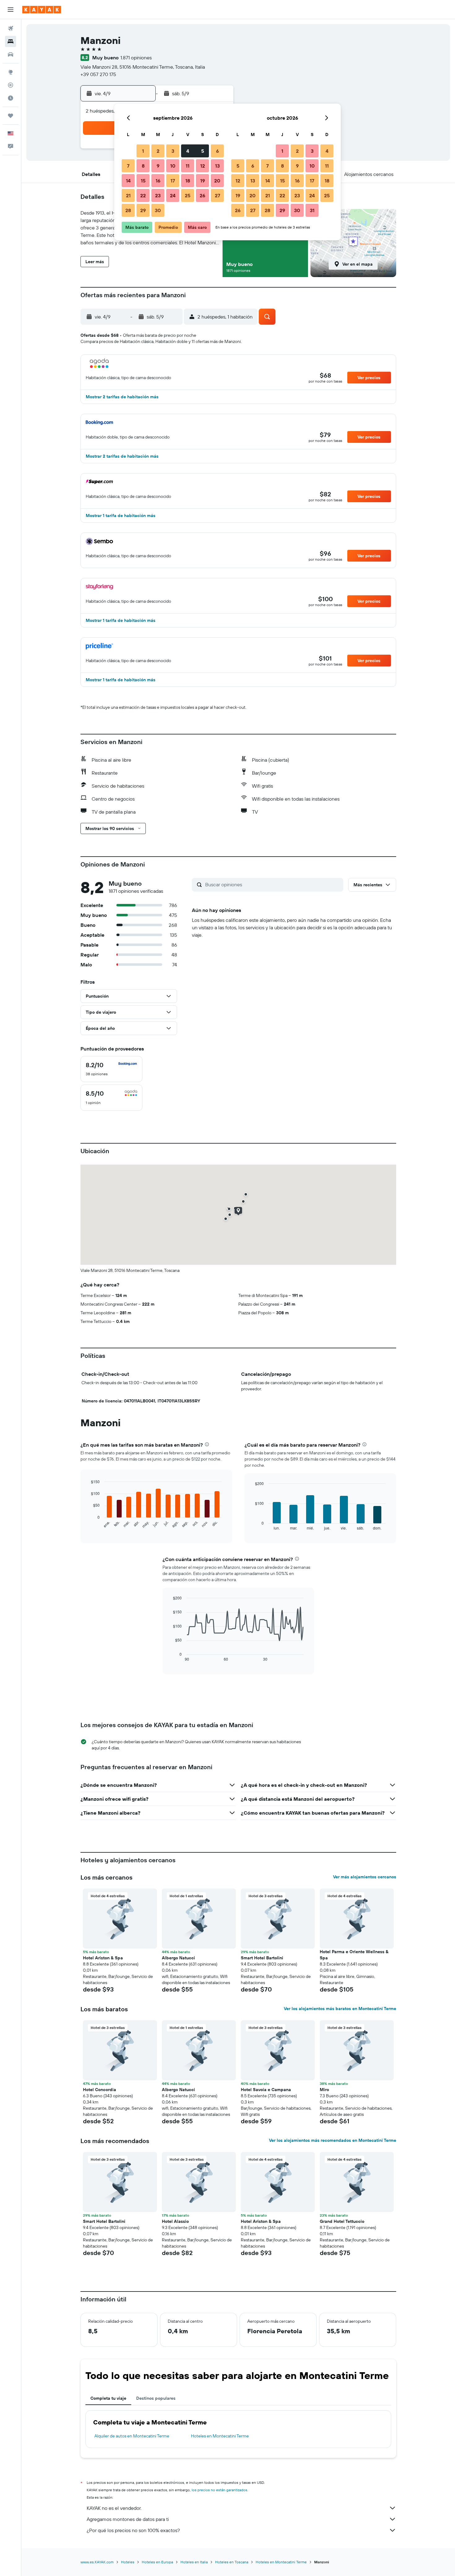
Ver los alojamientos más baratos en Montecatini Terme (340, 2009)
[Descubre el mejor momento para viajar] (11, 98)
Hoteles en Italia (194, 2562)
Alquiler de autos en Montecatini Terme (132, 2436)
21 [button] (128, 195)
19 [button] (203, 181)
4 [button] (188, 151)
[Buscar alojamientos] (11, 41)
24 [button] (173, 195)
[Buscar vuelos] (11, 28)
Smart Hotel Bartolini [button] (262, 1958)
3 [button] (173, 151)
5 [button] (203, 151)
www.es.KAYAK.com (97, 2562)
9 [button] (158, 166)
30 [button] (158, 210)
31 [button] (312, 210)
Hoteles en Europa (157, 2562)
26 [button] (202, 195)
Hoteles (128, 2562)
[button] (11, 10)
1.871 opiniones (136, 58)
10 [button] (173, 166)
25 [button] (188, 195)
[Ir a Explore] (11, 72)
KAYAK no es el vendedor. (114, 2508)
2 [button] (158, 151)
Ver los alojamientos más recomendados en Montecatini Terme (333, 2140)
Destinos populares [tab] (156, 2398)
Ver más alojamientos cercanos (365, 1877)
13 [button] (217, 166)
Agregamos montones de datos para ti (128, 2519)
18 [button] (188, 181)
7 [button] (128, 166)
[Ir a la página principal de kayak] (42, 10)
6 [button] (217, 151)
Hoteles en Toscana (232, 2562)
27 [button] (217, 195)
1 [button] (143, 151)
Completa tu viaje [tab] (108, 2398)
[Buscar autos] (11, 54)
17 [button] (173, 181)
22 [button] (143, 195)
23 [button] (158, 195)
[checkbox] (111, 1069)
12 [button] (203, 166)
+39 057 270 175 (98, 74)
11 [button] (188, 166)
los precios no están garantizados (219, 2490)
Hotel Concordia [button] (100, 2090)
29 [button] (143, 210)
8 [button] (143, 166)
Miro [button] (324, 2090)
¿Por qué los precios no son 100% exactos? (133, 2530)
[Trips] (11, 116)
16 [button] (158, 181)
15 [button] (143, 181)
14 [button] (128, 181)
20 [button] (217, 181)
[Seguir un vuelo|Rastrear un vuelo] (11, 85)
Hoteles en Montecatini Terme (220, 2436)
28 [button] (128, 210)
